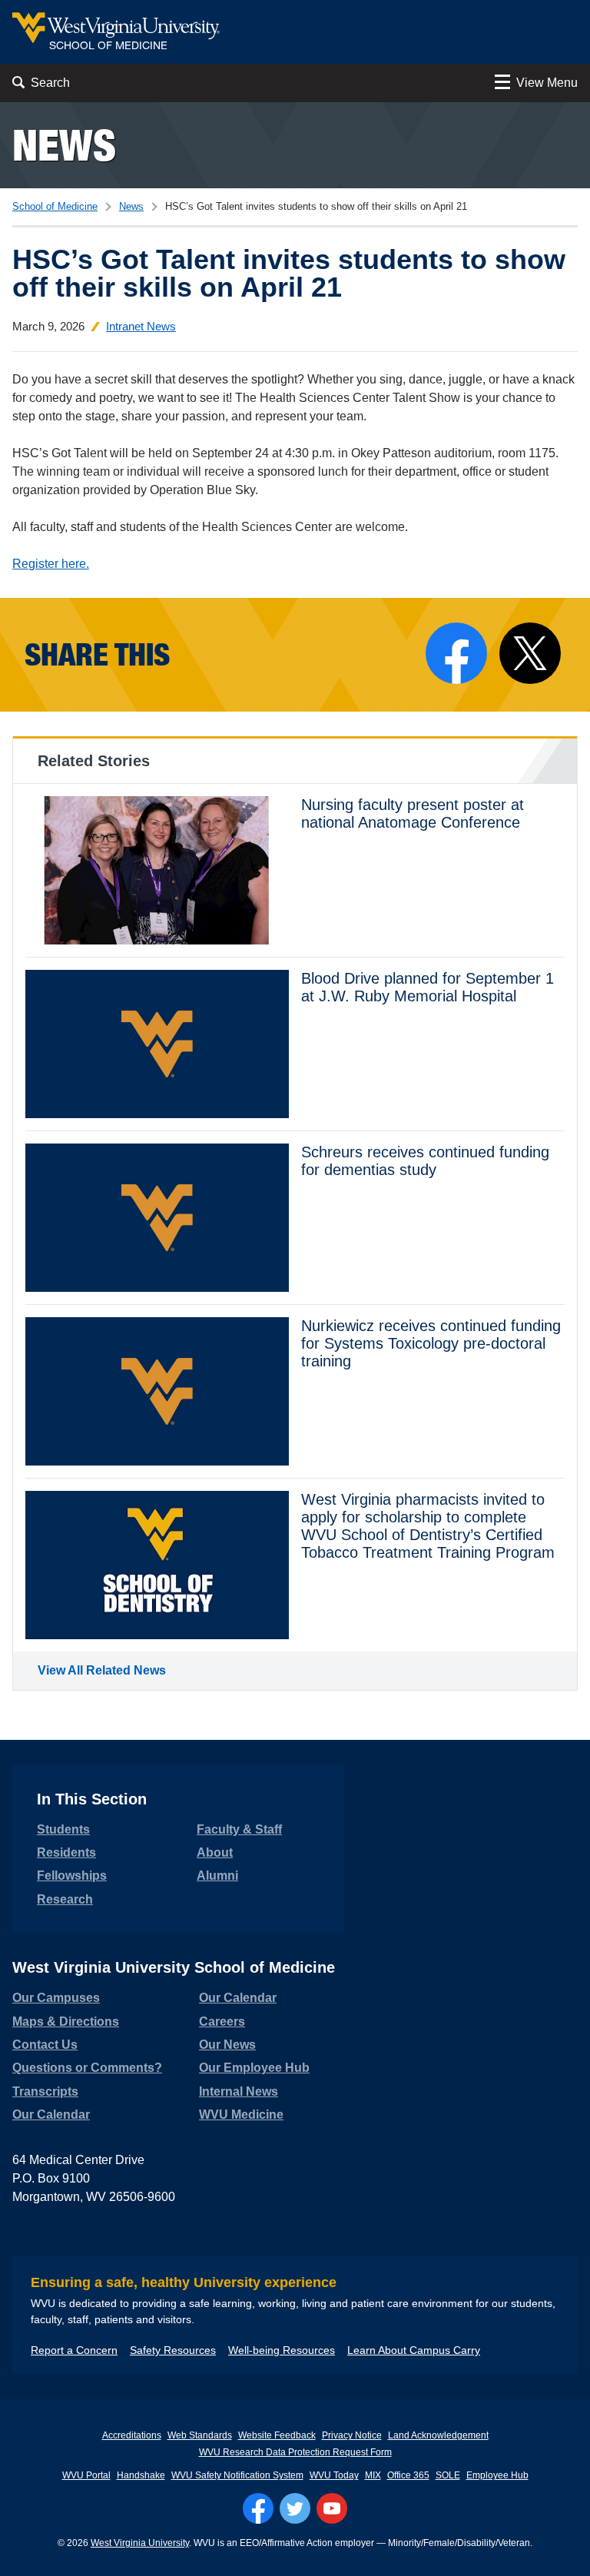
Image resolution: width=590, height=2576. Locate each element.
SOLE (448, 2475)
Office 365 (408, 2475)
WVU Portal (86, 2475)
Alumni (217, 1876)
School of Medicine (55, 206)
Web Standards (200, 2435)
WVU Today (334, 2475)
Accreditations (132, 2435)
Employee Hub (497, 2475)
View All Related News (102, 1670)
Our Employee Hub (254, 2068)
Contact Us (45, 2045)
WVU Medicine (241, 2115)
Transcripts (45, 2091)
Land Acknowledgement (438, 2435)
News (64, 145)
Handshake (141, 2475)
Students (63, 1829)
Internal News (239, 2091)
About (215, 1852)
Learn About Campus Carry (414, 2350)
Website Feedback (277, 2435)
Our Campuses (56, 1998)
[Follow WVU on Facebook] (258, 2508)
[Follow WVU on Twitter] (295, 2508)
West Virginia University (140, 2543)
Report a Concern (74, 2350)
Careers (222, 2022)
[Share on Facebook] (456, 653)
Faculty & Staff (239, 1829)
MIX (373, 2475)
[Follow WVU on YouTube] (332, 2508)
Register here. (51, 564)
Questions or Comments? (87, 2068)
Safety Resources (173, 2350)
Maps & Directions (66, 2022)
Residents (66, 1852)
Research (65, 1899)
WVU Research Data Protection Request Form (295, 2452)
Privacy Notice (352, 2435)
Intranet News (141, 326)
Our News (227, 2045)
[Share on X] (530, 653)
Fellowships (72, 1876)
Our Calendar (51, 2115)
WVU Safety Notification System (237, 2475)
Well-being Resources (282, 2350)
